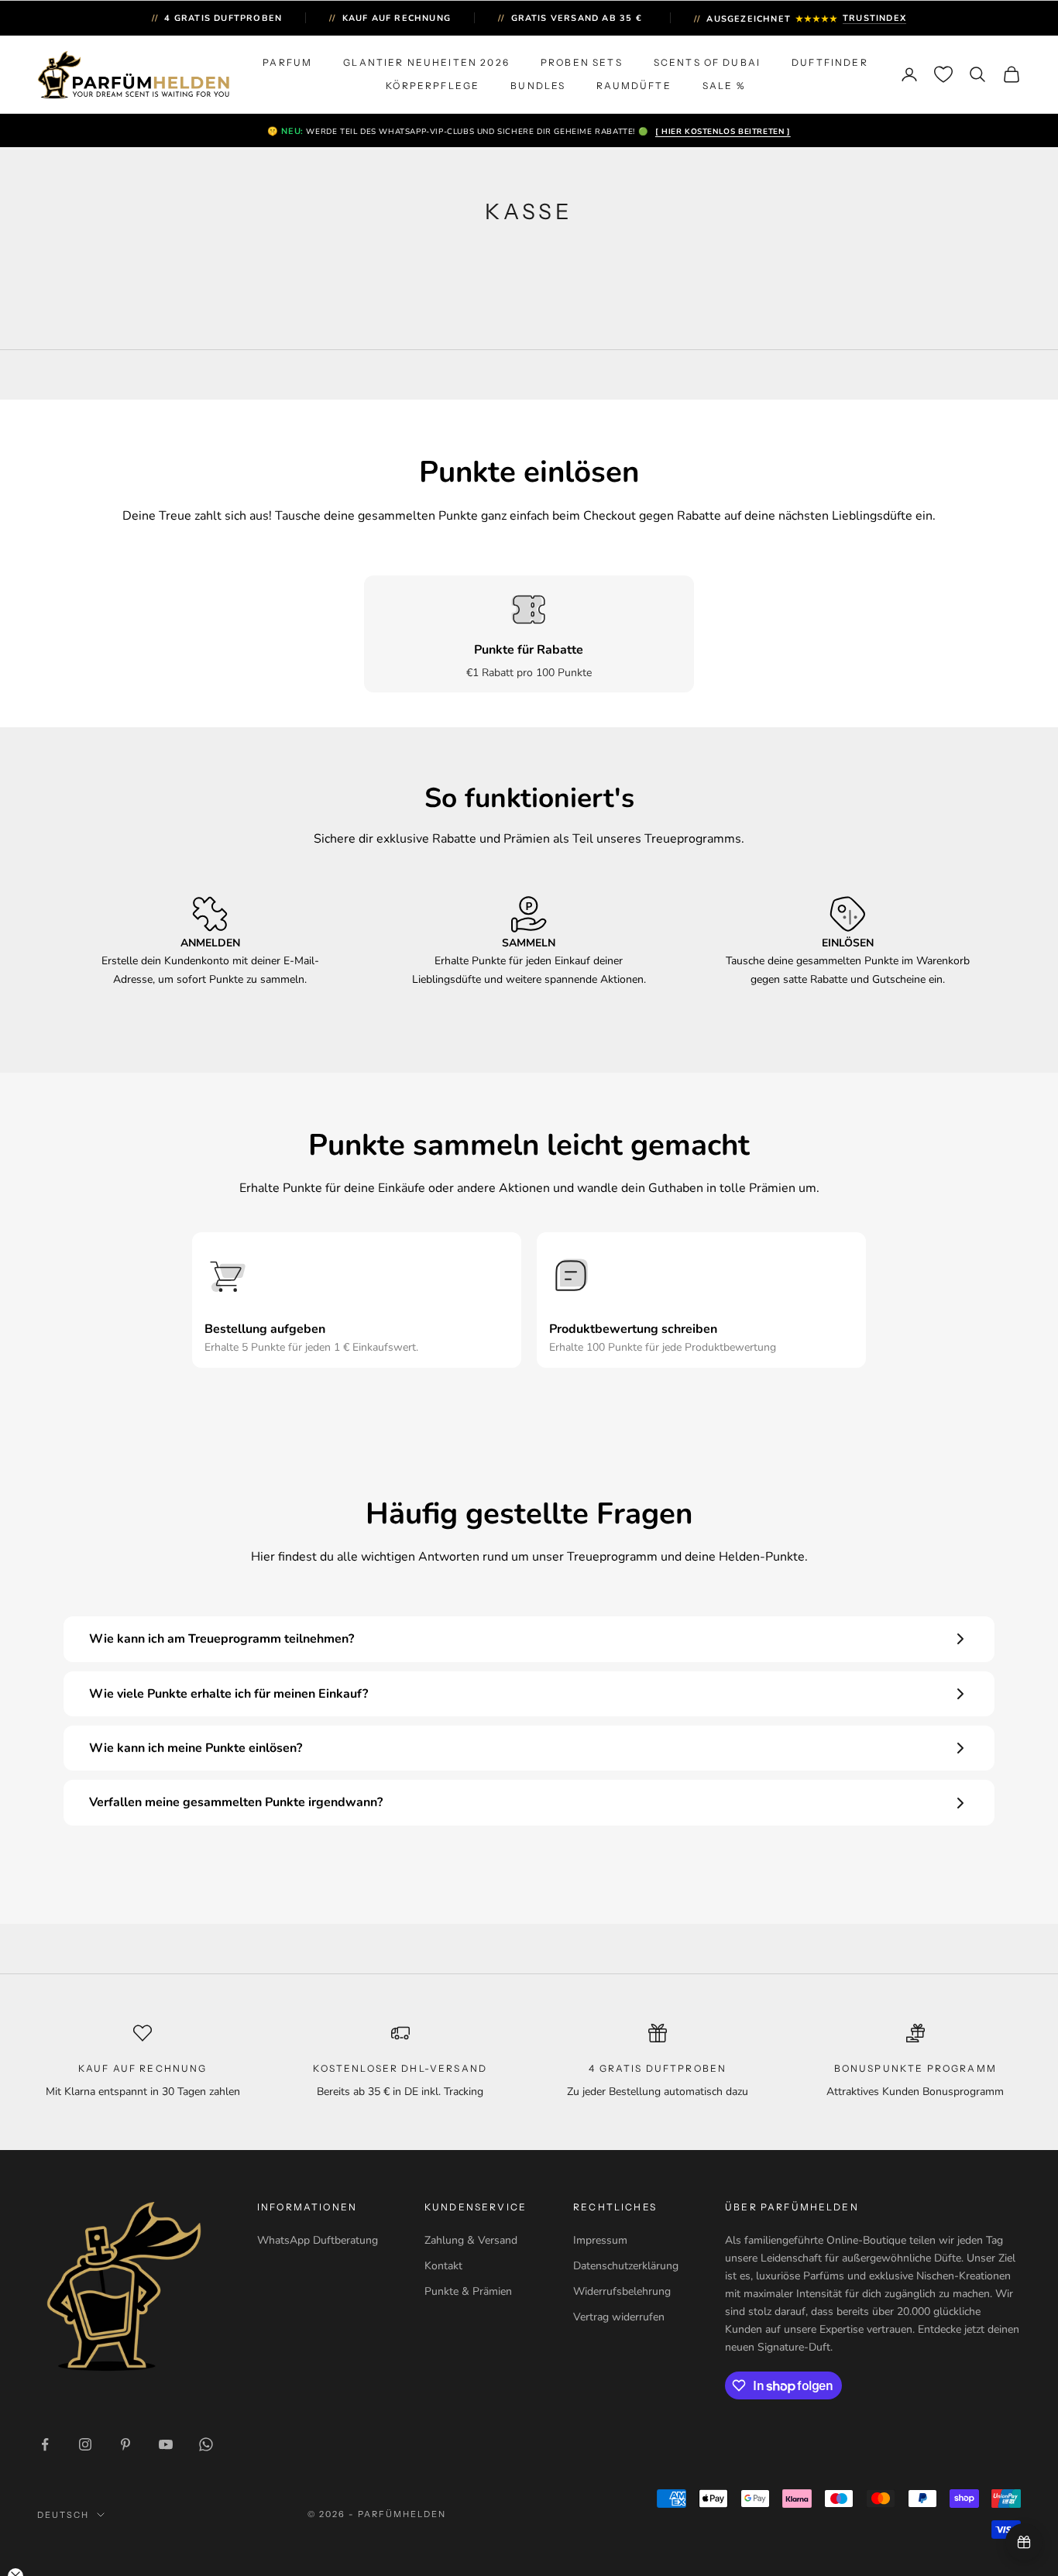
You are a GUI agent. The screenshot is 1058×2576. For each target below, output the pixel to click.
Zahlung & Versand (471, 2240)
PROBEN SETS (582, 62)
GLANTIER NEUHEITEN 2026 (426, 62)
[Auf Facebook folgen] (45, 2444)
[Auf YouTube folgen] (166, 2444)
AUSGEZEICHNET (800, 19)
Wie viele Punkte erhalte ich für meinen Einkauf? (228, 1694)
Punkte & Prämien (468, 2291)
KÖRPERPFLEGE (433, 86)
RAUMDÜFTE (634, 86)
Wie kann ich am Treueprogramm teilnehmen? (222, 1639)
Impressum (600, 2240)
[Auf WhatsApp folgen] (206, 2444)
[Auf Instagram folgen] (85, 2444)
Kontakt (443, 2266)
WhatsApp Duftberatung (318, 2240)
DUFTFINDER (830, 62)
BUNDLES (538, 86)
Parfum (287, 62)
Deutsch (63, 2515)
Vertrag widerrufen (619, 2317)
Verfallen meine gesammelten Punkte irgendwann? (236, 1802)
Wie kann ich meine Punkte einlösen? (196, 1748)
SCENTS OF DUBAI (707, 62)
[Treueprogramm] (1024, 2542)
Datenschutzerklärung (626, 2266)
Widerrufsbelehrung (622, 2291)
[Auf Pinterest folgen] (125, 2444)
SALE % (724, 86)
